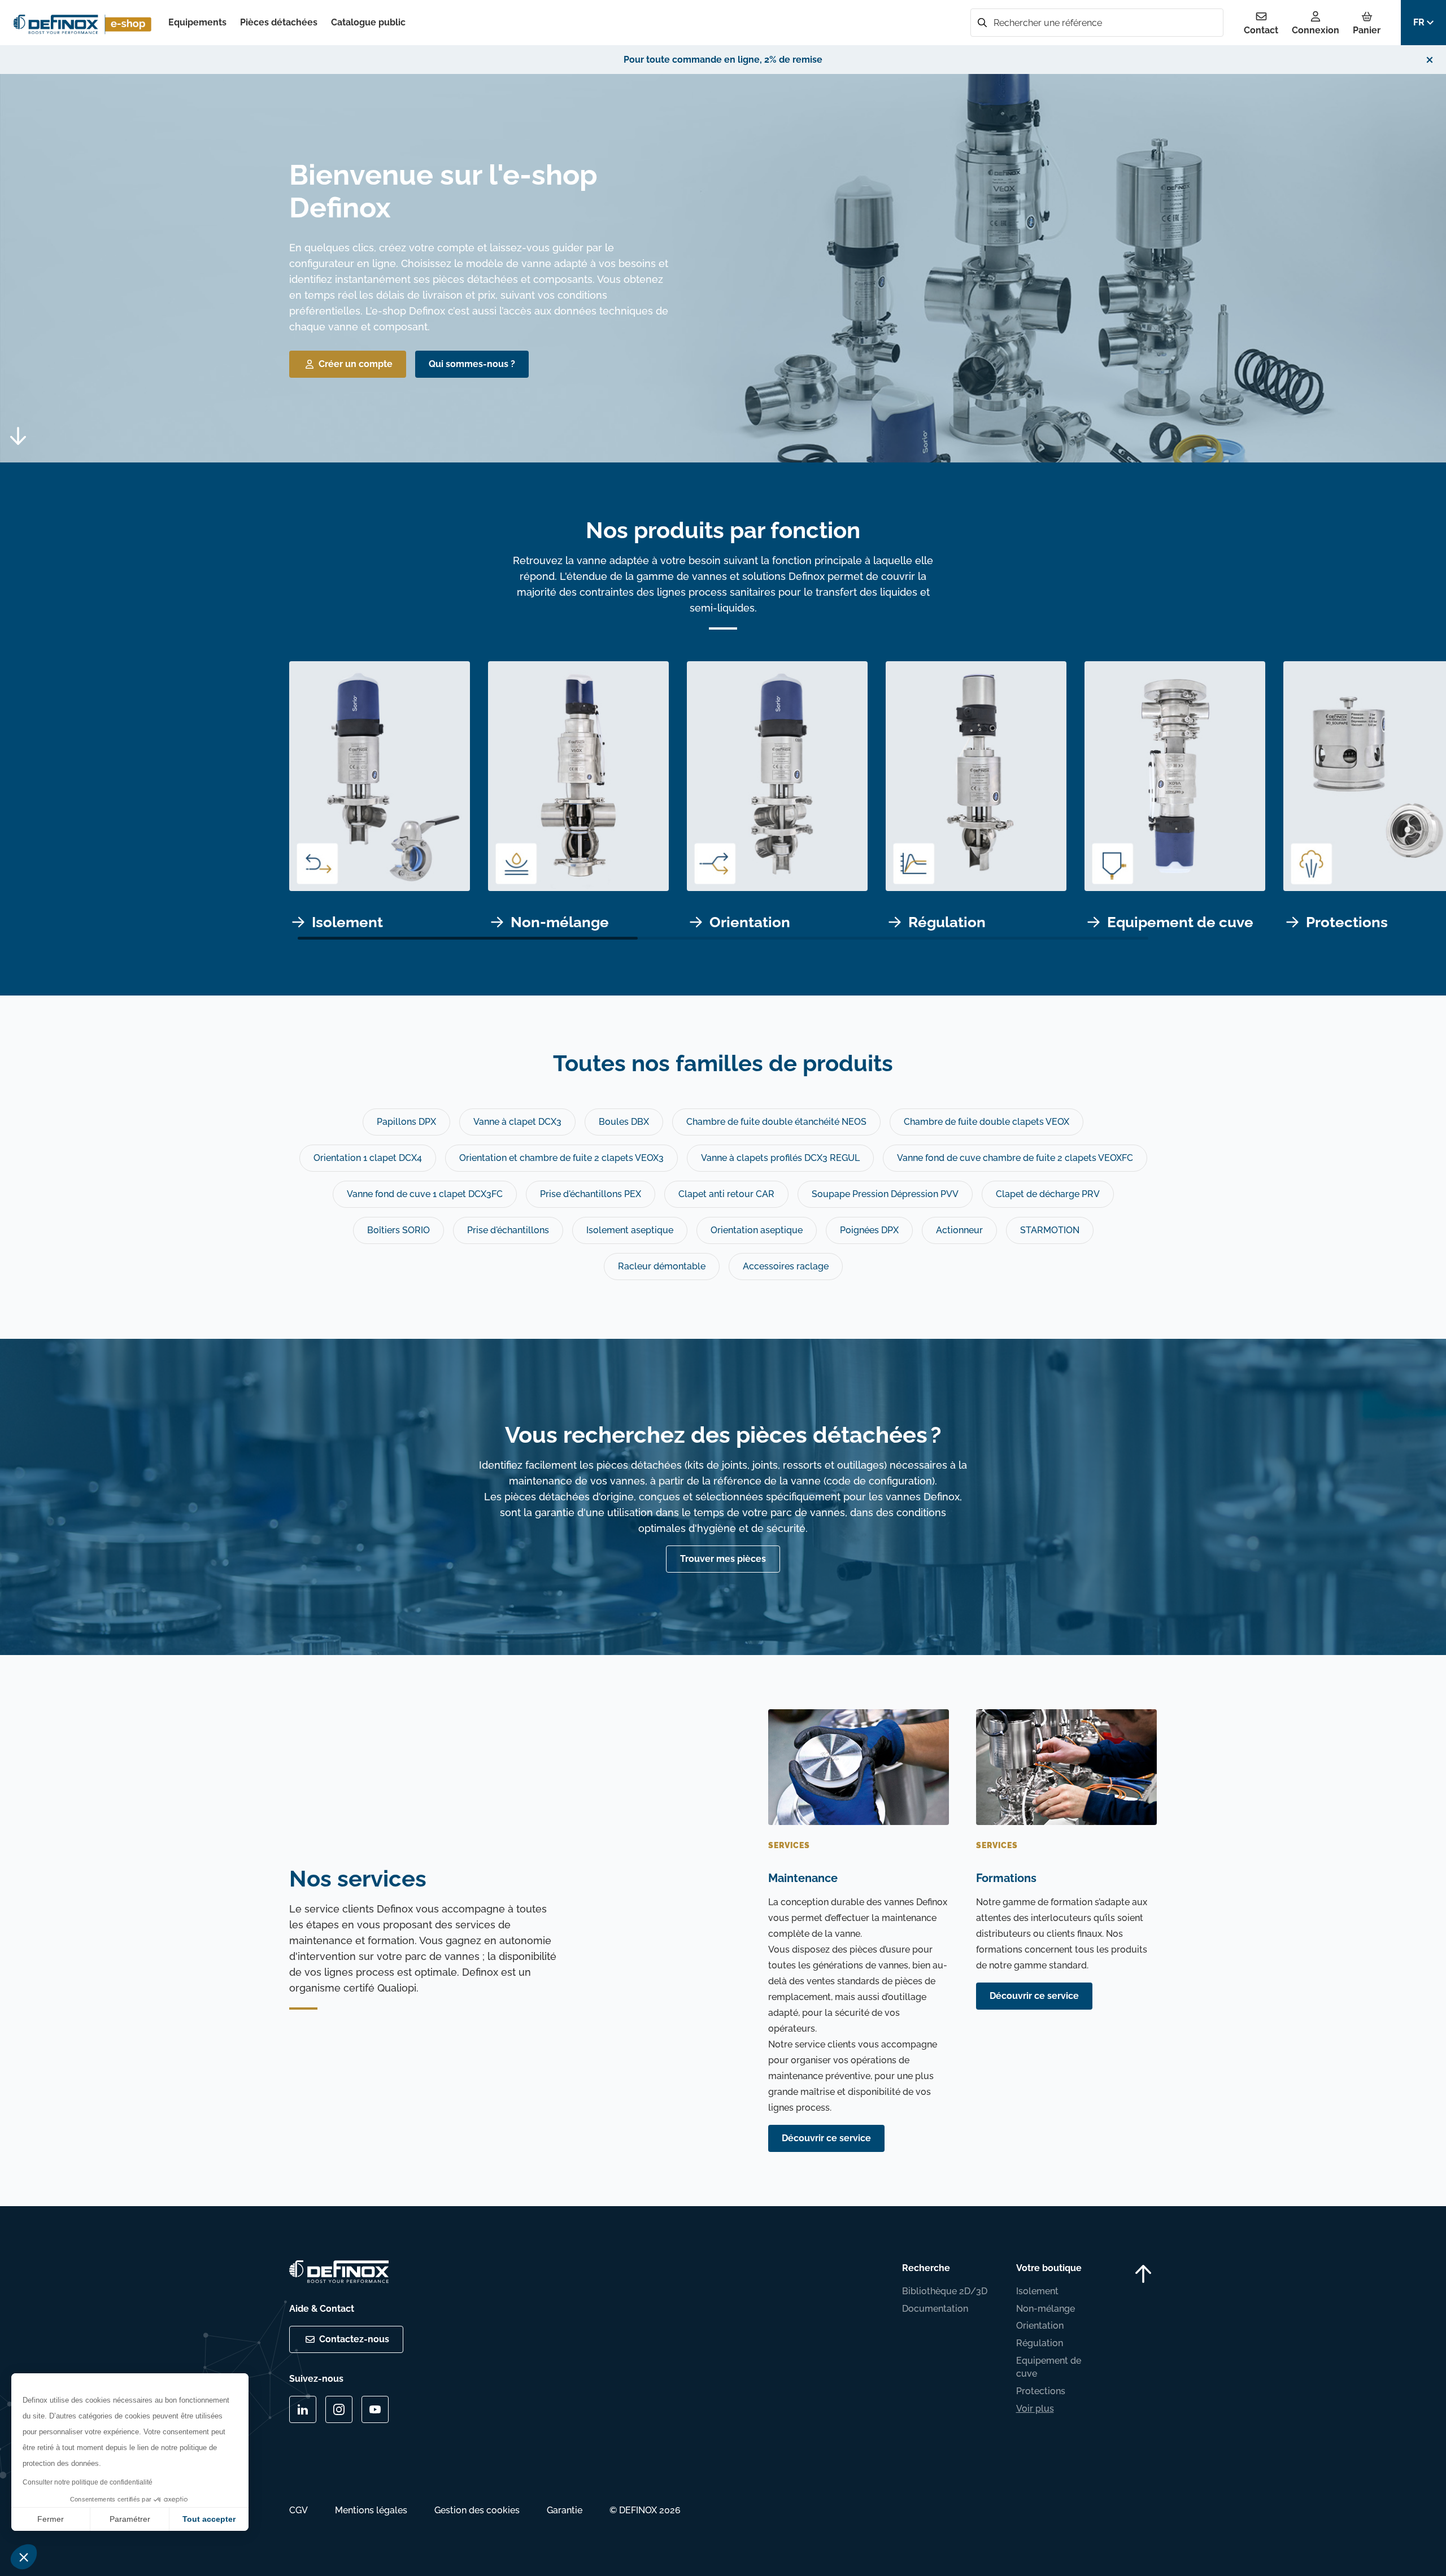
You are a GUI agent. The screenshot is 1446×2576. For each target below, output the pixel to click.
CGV (299, 2510)
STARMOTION (1050, 1230)
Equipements (197, 22)
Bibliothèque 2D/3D (945, 2291)
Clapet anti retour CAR (726, 1194)
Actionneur (959, 1230)
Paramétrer (130, 2519)
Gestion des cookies (477, 2510)
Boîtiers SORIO (398, 1230)
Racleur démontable (662, 1266)
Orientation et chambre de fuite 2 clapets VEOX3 (561, 1158)
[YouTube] (375, 2409)
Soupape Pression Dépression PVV (885, 1194)
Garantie (565, 2510)
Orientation (1040, 2326)
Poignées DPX (869, 1230)
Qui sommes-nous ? (472, 364)
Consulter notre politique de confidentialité (88, 2482)
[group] (380, 801)
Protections (1041, 2391)
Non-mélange (1046, 2309)
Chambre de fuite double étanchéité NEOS (776, 1122)
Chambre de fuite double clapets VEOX (986, 1122)
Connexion (1316, 30)
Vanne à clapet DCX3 (517, 1122)
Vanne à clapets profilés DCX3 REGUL (780, 1158)
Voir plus (1035, 2409)
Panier (1367, 30)
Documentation (935, 2309)
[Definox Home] (84, 23)
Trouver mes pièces (723, 1559)
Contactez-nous (354, 2339)
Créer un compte (356, 364)
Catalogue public (368, 22)
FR (1419, 22)
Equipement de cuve (1049, 2367)
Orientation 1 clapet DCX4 (368, 1158)
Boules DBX (624, 1122)
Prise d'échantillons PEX (591, 1194)
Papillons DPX (406, 1122)
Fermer (51, 2519)
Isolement (1037, 2291)
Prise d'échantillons (508, 1230)
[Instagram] (339, 2409)
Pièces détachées (279, 22)
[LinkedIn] (303, 2409)
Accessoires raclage (786, 1266)
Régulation (1040, 2343)
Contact (1261, 30)
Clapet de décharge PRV (1048, 1194)
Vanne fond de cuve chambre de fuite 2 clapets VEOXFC (1015, 1158)
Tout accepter (209, 2519)
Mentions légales (371, 2510)
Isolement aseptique (630, 1230)
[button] (24, 2557)
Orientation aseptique (757, 1230)
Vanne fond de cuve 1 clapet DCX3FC (425, 1194)
